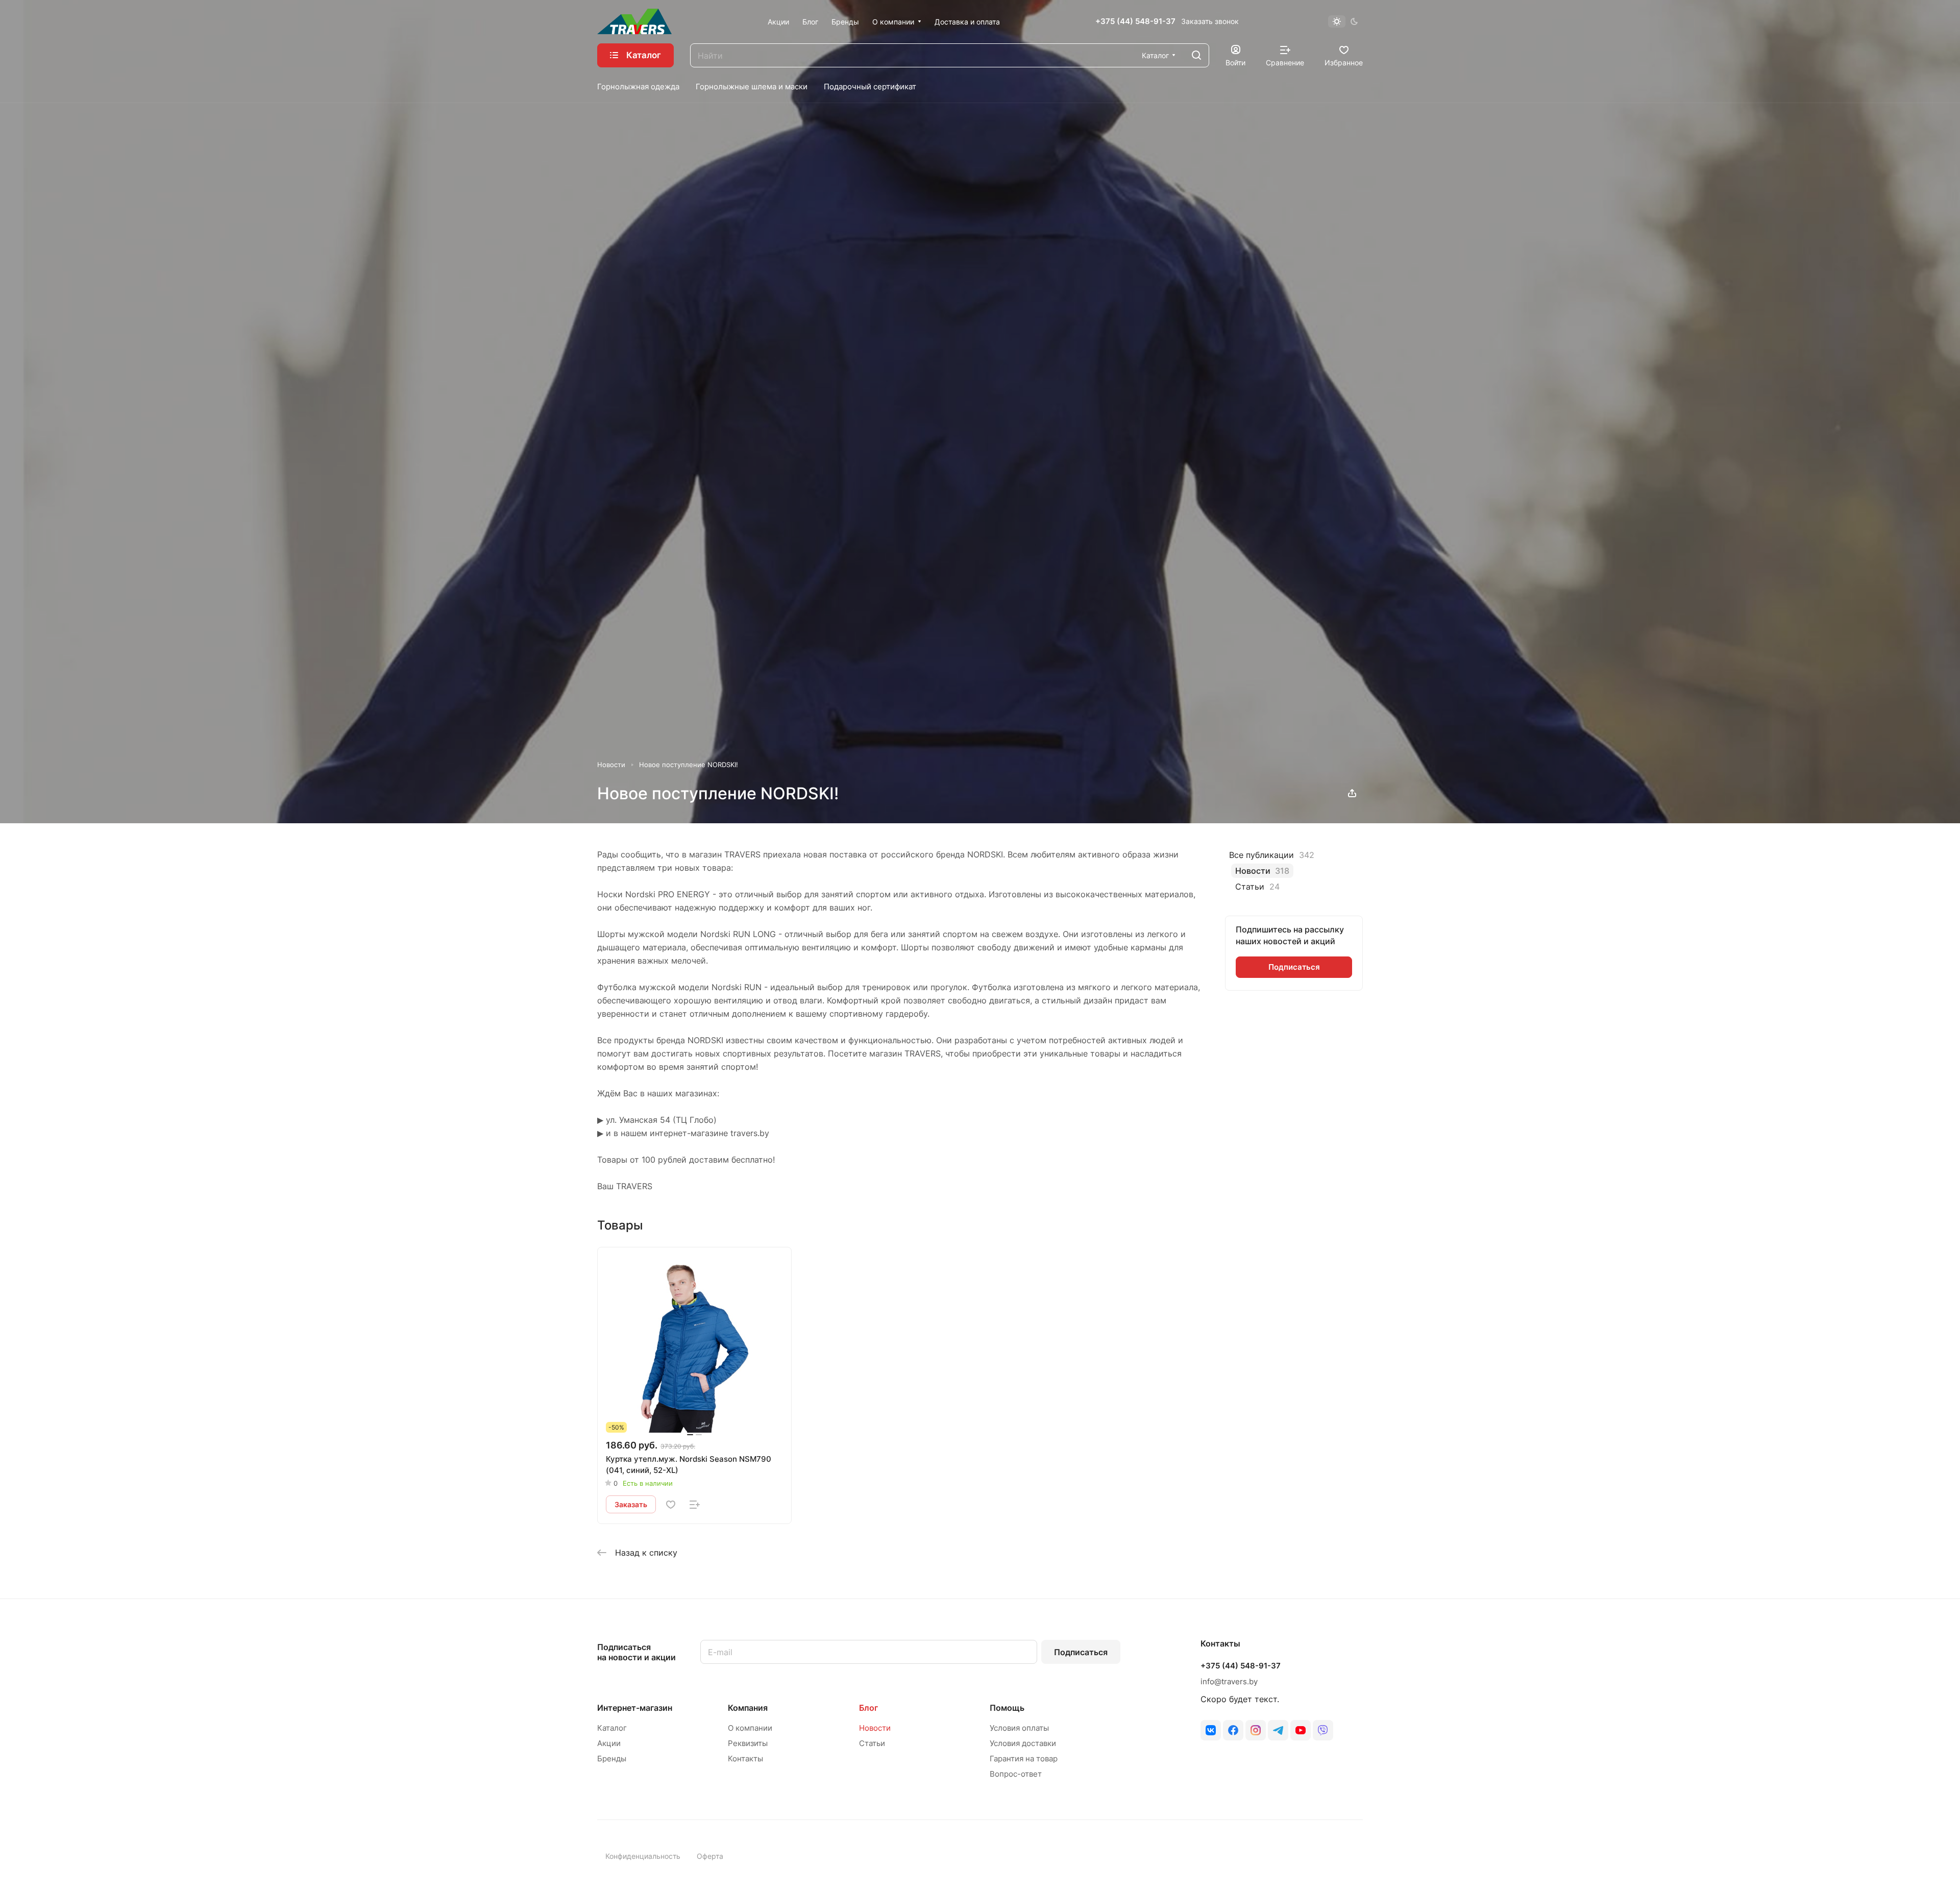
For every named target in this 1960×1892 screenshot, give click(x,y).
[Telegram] (1278, 1730)
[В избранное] (671, 1505)
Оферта (710, 1856)
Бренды (612, 1759)
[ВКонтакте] (1211, 1730)
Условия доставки (1023, 1743)
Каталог (612, 1728)
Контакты (745, 1759)
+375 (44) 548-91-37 (1135, 21)
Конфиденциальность (643, 1856)
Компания (748, 1708)
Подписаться (1081, 1652)
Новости (875, 1728)
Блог (868, 1708)
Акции (609, 1743)
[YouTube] (1301, 1730)
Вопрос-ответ (1016, 1774)
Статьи (872, 1743)
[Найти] (1196, 55)
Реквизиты (748, 1743)
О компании (750, 1728)
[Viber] (1323, 1730)
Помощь (1007, 1708)
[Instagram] (1256, 1730)
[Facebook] (1233, 1730)
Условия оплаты (1019, 1728)
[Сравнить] (695, 1505)
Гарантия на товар (1024, 1759)
